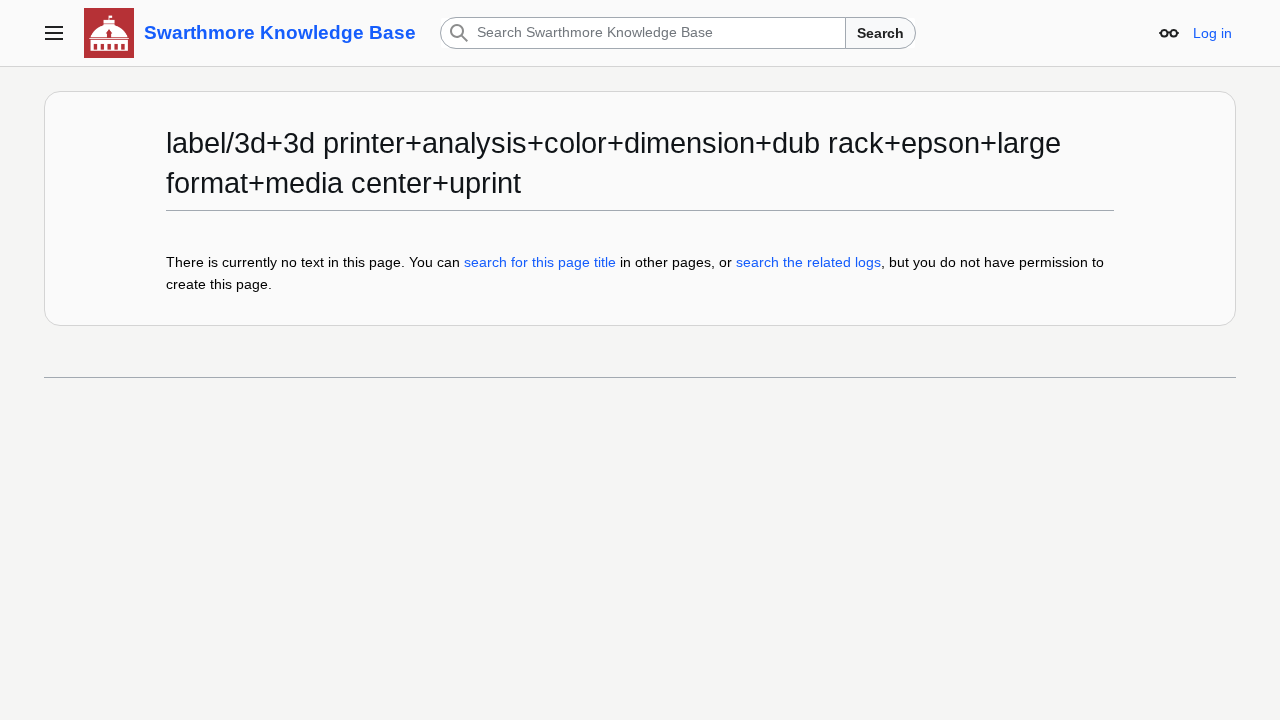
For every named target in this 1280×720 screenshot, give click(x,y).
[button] (54, 33)
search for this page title (540, 262)
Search (880, 33)
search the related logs (808, 262)
